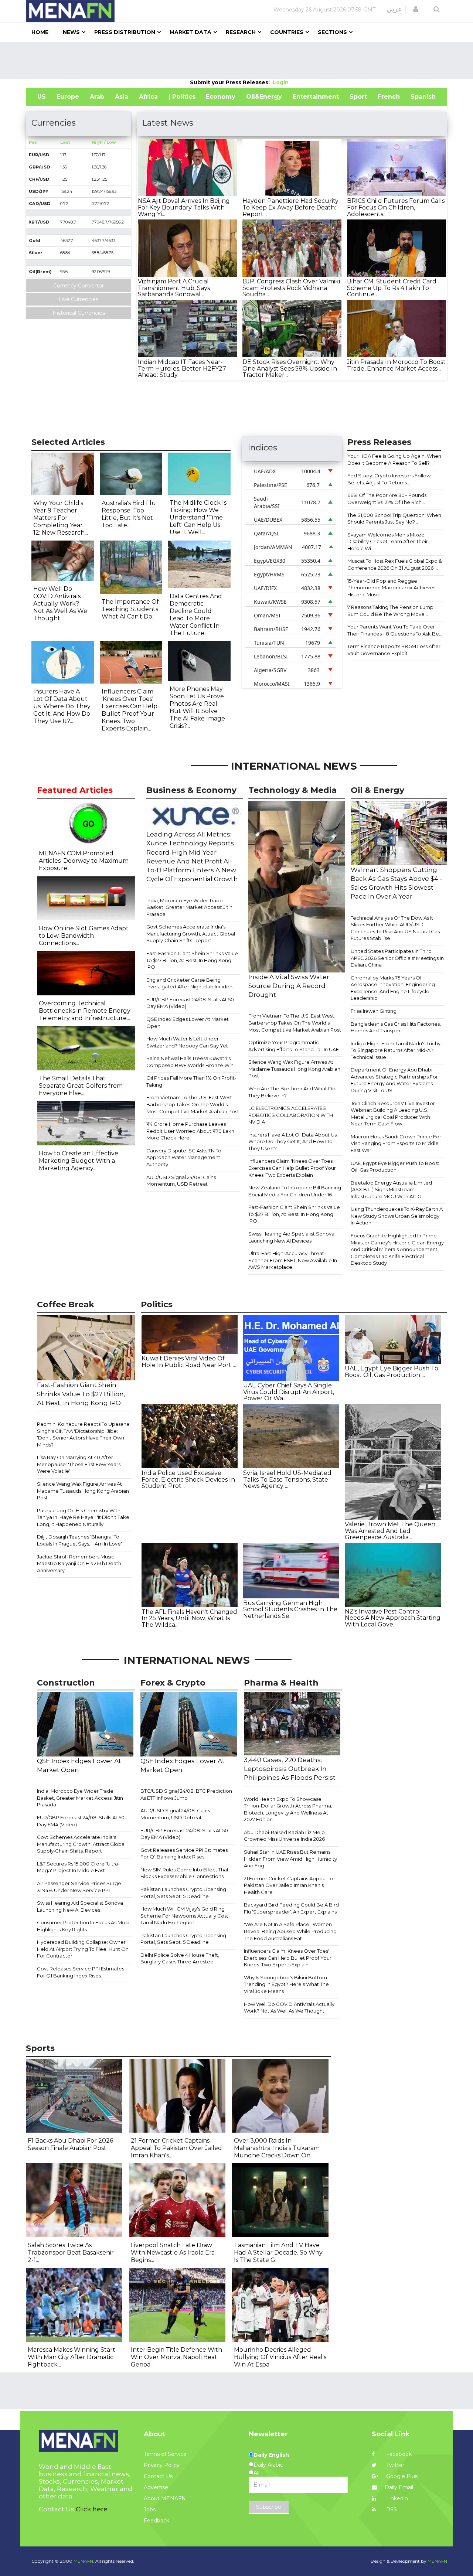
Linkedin (396, 2498)
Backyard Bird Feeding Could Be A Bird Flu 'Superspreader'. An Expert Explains (291, 1908)
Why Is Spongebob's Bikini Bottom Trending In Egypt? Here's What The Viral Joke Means (286, 1984)
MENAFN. (84, 2561)
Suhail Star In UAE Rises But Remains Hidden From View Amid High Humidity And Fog (290, 1859)
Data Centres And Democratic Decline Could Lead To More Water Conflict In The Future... (196, 615)
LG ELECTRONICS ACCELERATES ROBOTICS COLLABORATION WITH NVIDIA (291, 1115)
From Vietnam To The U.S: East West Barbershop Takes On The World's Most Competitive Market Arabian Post (193, 1104)
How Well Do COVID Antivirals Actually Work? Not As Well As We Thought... (60, 604)
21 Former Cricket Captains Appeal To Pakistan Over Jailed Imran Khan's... (176, 2148)
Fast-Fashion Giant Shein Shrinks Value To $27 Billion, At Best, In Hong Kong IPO (192, 960)
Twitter (394, 2465)
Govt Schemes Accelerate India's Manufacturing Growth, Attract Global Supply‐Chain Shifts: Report (191, 933)
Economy (221, 97)
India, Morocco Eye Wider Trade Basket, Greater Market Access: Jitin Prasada (189, 907)
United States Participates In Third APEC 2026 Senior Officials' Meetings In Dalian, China (397, 958)
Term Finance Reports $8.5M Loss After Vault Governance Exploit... (394, 650)
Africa (148, 97)
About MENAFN (165, 2498)
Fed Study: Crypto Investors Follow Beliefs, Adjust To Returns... (389, 479)
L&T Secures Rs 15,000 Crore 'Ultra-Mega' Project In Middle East (78, 1867)
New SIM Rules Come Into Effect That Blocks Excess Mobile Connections (185, 1873)
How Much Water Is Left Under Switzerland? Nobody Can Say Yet (187, 1042)
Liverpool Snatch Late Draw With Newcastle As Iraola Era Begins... (173, 2253)
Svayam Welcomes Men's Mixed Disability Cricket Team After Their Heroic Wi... (388, 541)
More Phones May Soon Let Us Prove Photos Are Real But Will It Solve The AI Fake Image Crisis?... (197, 707)
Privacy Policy (162, 2465)
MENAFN (437, 2561)
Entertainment (316, 97)
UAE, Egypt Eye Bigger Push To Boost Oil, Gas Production (395, 1167)
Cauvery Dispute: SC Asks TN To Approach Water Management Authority (184, 1157)
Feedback (156, 2521)
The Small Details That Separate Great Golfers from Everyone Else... (81, 1086)
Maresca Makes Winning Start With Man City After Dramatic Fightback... (72, 2357)
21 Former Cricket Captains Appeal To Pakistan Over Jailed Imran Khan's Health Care (289, 1885)
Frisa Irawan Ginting (374, 1011)
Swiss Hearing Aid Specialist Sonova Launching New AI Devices (291, 1237)
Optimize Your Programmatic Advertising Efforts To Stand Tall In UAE (294, 1046)
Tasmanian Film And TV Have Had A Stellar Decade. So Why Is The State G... (278, 2253)
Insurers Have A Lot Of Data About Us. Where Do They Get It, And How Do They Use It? (293, 1142)
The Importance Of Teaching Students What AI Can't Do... (130, 609)
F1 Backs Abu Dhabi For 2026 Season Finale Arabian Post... (70, 2144)
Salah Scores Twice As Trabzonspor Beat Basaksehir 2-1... (71, 2253)
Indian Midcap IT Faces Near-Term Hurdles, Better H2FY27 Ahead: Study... (182, 368)
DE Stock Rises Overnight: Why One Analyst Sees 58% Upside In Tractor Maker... (290, 368)
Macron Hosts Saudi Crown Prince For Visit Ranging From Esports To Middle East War (396, 1143)
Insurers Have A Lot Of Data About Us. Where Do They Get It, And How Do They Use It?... (62, 706)
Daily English (271, 2455)
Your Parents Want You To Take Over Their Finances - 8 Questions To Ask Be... (395, 630)
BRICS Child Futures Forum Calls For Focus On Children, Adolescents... (396, 207)
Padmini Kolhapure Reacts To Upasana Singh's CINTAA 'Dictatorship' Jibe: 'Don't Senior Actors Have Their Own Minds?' (83, 1434)
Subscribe (269, 2507)
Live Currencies (79, 299)
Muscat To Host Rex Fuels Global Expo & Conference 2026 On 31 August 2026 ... (395, 564)
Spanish (423, 97)
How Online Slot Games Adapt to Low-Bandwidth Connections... (84, 936)
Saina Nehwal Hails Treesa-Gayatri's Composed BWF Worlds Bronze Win (190, 1062)
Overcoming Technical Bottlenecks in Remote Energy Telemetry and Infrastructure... (85, 1011)
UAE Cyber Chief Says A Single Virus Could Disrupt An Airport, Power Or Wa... (289, 1392)
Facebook (398, 2454)
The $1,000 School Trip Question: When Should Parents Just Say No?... (394, 519)
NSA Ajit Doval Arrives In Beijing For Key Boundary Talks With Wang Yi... (184, 207)
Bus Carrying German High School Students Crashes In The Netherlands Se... (290, 1609)
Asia (122, 97)
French (389, 97)
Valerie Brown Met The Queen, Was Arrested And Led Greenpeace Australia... (391, 1531)
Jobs (150, 2509)
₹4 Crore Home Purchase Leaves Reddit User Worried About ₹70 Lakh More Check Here (190, 1131)
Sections (332, 32)
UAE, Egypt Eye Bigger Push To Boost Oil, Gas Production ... (392, 1372)
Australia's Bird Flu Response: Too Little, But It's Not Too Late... (129, 514)
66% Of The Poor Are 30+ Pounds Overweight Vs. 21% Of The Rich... (387, 499)
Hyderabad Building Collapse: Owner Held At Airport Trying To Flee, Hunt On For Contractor (83, 1949)
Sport (358, 97)
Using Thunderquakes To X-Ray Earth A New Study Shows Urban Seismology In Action (397, 1216)
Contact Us (158, 2476)
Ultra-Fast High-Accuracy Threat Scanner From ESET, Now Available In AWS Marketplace (293, 1260)
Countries (287, 32)
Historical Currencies (79, 313)
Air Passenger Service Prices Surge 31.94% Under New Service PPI (79, 1887)
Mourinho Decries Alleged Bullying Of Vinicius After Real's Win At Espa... (280, 2357)
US (42, 97)
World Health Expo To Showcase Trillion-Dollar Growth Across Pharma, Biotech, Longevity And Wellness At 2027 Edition (288, 1809)
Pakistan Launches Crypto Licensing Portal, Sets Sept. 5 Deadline (183, 1893)
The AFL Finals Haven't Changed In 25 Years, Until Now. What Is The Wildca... (189, 1618)
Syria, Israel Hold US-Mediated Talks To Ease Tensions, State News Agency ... (287, 1479)
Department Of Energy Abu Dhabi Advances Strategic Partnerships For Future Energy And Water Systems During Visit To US (394, 1080)
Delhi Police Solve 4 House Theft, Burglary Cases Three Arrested (180, 1958)
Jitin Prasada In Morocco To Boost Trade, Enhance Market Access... (396, 365)
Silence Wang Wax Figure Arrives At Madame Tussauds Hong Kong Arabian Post (294, 1069)
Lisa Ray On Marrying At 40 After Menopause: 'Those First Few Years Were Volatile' (79, 1464)
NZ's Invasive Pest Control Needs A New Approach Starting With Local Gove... (393, 1618)
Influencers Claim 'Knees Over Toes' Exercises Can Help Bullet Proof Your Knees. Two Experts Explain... (130, 710)
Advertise (156, 2487)
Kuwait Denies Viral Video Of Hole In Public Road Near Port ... (189, 1362)
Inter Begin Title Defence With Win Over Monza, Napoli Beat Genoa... (176, 2357)
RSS (391, 2509)
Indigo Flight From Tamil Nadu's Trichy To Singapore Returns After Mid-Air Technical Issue (396, 1050)
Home (40, 32)
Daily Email (399, 2487)
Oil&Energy (264, 97)
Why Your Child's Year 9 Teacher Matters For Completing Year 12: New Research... (61, 518)
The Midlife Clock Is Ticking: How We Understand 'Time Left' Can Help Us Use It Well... (198, 517)
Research (241, 32)
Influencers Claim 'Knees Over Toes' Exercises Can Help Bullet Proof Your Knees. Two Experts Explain (292, 1168)
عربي (394, 9)
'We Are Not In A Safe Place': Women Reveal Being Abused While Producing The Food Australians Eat (290, 1931)
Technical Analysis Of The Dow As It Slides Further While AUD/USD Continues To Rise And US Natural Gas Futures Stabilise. (395, 928)
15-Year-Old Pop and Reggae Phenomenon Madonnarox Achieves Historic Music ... (391, 588)
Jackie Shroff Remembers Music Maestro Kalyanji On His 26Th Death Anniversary (79, 1563)
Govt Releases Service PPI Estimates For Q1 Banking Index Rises (81, 1972)
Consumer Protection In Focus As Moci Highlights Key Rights (83, 1926)
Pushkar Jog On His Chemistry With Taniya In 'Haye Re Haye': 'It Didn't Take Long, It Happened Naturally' (83, 1517)
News (71, 32)
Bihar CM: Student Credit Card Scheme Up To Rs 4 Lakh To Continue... (392, 288)
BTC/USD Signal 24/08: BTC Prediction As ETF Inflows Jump (186, 1794)
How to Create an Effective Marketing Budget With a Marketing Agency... (79, 1161)
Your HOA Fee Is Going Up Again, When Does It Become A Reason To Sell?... (394, 459)
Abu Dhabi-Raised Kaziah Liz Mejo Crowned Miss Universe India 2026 (284, 1836)
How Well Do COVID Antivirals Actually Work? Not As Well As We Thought (289, 2008)
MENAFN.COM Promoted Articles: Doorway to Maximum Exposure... (84, 861)
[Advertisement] (236, 60)
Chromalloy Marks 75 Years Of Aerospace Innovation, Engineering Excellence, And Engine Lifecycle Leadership (393, 988)
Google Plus (401, 2476)
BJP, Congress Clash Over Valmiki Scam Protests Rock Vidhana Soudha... (291, 288)
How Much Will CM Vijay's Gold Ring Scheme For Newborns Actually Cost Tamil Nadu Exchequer (184, 1916)
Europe (68, 97)
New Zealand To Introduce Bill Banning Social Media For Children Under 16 (295, 1191)
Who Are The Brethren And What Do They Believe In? (292, 1092)
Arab (97, 97)
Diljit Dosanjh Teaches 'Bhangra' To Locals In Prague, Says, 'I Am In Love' (79, 1540)
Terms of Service (165, 2454)
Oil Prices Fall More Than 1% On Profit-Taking (191, 1081)
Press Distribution (125, 32)
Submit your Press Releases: (231, 82)
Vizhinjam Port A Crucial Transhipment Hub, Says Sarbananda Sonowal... (174, 288)
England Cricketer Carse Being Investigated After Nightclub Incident (190, 983)
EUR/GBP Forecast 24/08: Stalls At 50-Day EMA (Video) (191, 1003)
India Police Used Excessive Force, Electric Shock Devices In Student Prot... (188, 1479)
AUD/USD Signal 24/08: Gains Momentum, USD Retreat (181, 1181)
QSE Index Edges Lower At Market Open (188, 1023)
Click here (92, 2509)
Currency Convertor (79, 286)
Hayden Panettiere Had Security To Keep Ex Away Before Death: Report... (290, 207)
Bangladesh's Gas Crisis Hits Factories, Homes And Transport (396, 1027)
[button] (416, 9)
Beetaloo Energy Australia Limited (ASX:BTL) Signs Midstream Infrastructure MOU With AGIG (391, 1190)
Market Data (190, 32)
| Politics (182, 97)
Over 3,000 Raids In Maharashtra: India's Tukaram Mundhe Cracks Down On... (277, 2148)
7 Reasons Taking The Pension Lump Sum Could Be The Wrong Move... (390, 611)
